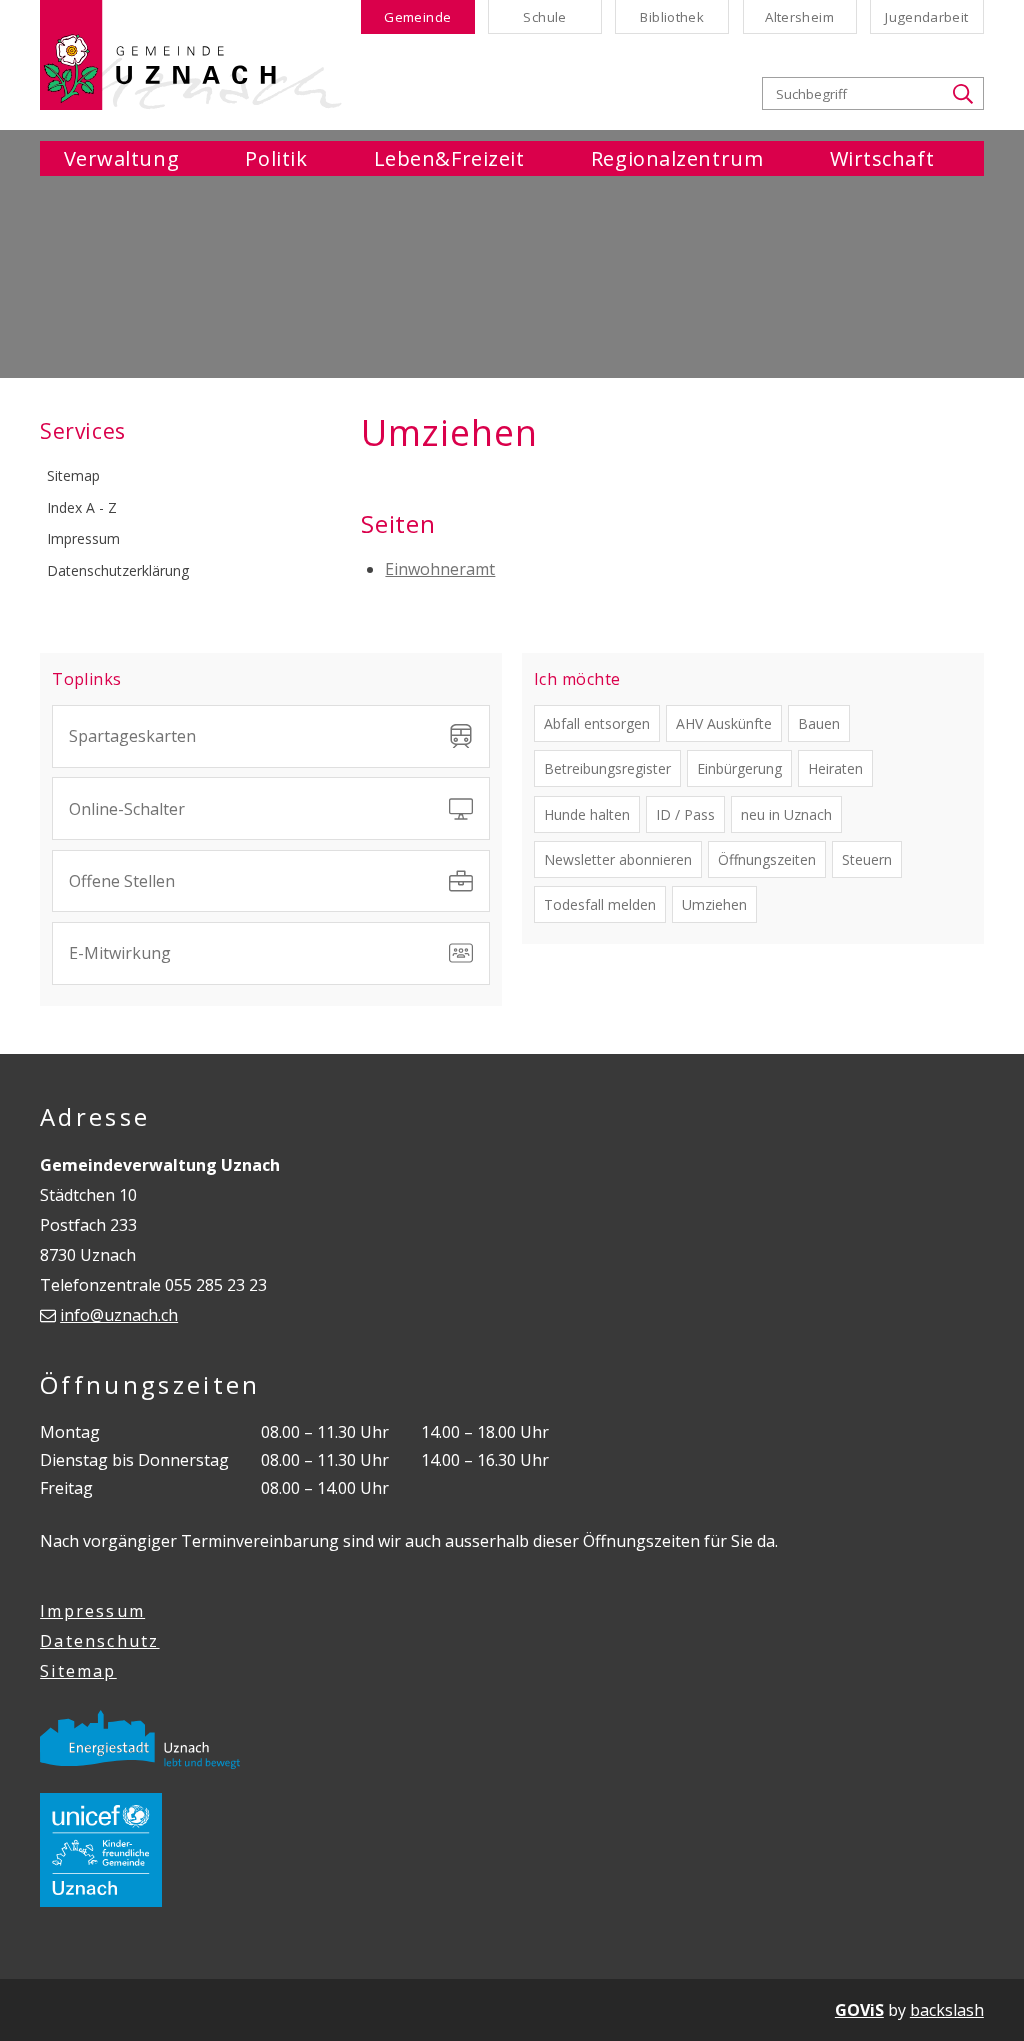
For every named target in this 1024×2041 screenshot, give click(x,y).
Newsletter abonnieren (618, 859)
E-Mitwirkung (120, 953)
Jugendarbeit (926, 17)
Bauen (819, 723)
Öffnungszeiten (767, 859)
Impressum (92, 1611)
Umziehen (714, 904)
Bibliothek (672, 17)
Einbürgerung (739, 768)
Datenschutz (99, 1641)
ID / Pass (685, 814)
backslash (947, 2010)
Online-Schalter (127, 809)
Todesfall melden (600, 904)
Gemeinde (417, 17)
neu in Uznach (786, 814)
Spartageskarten (132, 736)
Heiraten (835, 768)
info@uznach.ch (119, 1315)
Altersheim (799, 17)
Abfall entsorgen (597, 723)
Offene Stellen (122, 881)
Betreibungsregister (607, 768)
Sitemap (78, 1671)
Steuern (867, 859)
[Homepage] (191, 55)
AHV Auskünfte (724, 723)
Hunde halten (587, 814)
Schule (544, 17)
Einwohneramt (440, 569)
